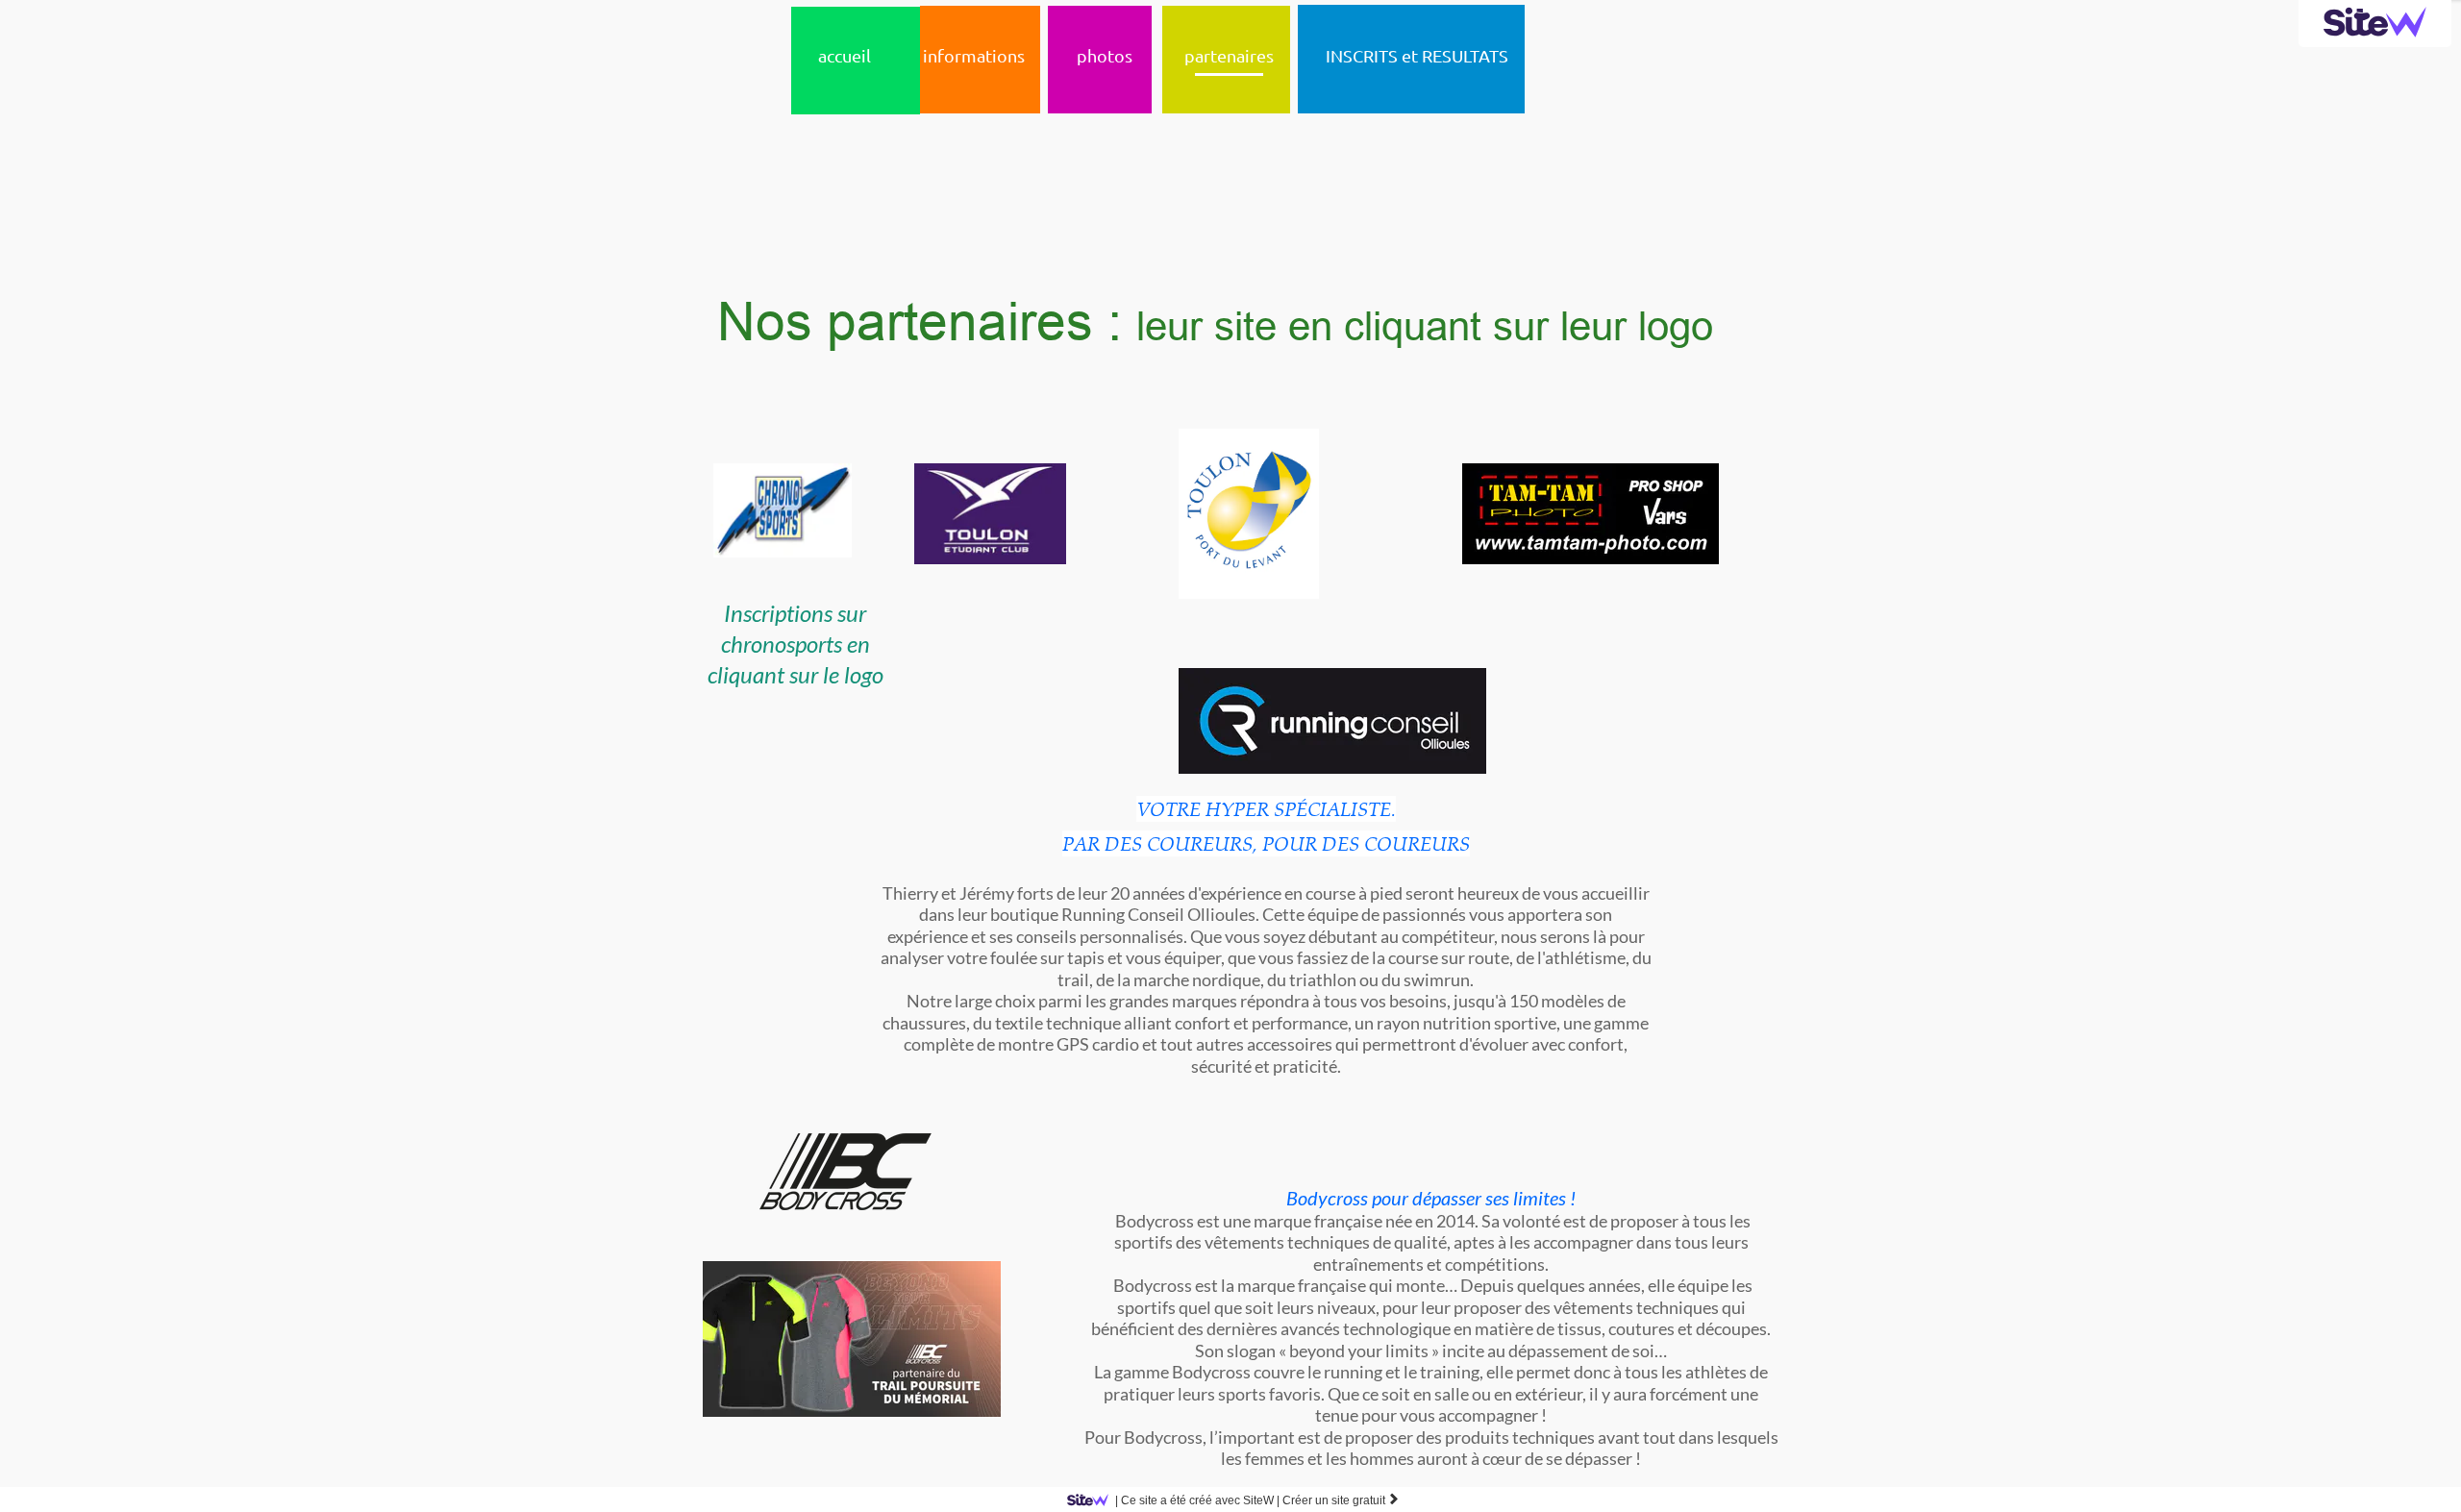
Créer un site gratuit (1341, 1500)
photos (1105, 55)
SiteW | (1197, 1500)
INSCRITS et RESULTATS (1417, 55)
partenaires (1229, 55)
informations (974, 55)
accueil (845, 55)
